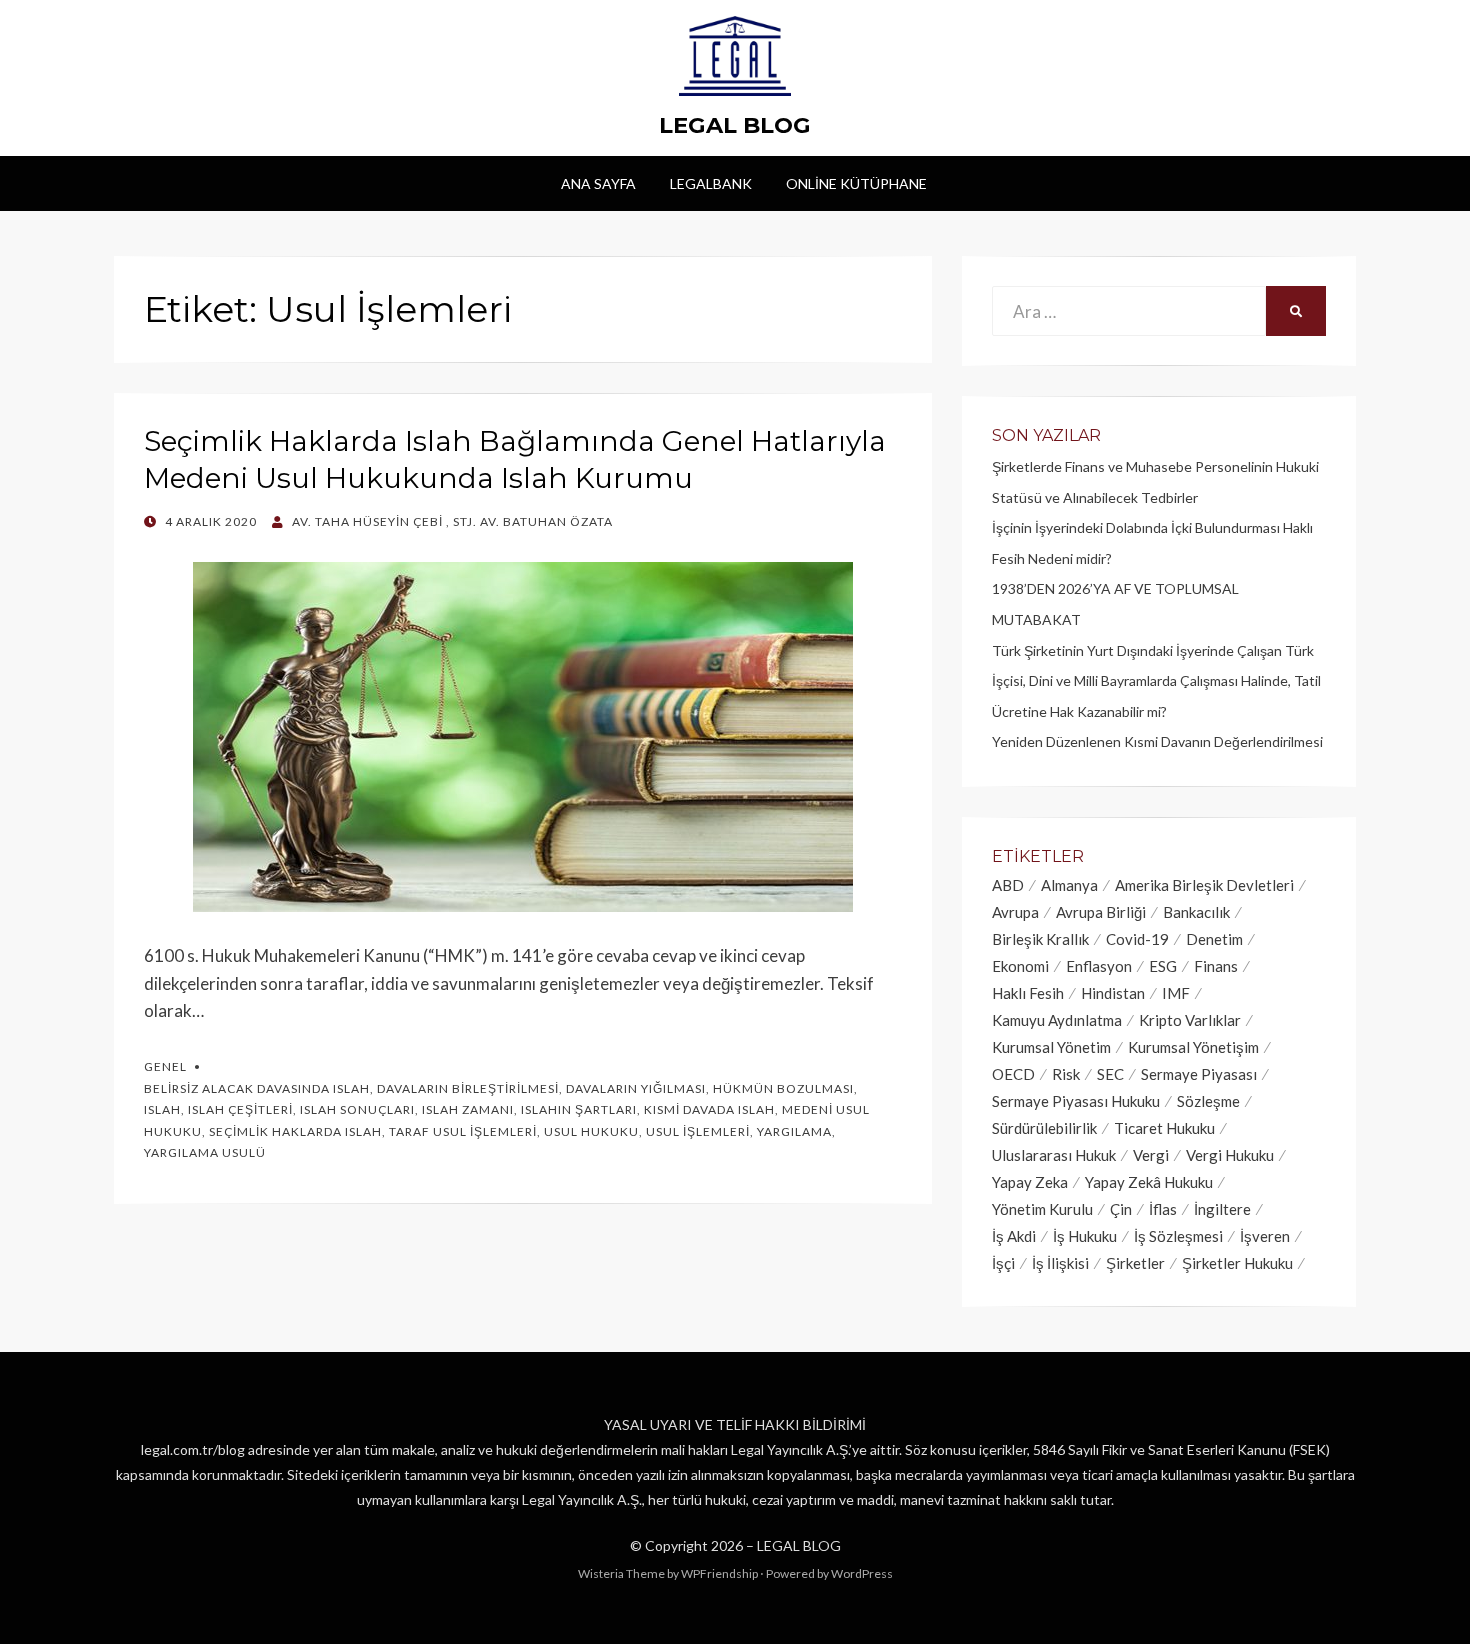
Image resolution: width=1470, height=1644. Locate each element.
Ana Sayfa (598, 183)
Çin (1121, 1209)
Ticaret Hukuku (1164, 1128)
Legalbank (711, 183)
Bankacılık (1196, 912)
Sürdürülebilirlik (1044, 1128)
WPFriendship (719, 1573)
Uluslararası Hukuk (1054, 1155)
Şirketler (1135, 1263)
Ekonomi (1020, 966)
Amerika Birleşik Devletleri (1204, 885)
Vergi (1151, 1155)
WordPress (862, 1573)
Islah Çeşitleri (240, 1109)
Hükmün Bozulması (783, 1088)
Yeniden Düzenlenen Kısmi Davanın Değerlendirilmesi (1157, 741)
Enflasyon (1099, 966)
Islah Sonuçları (357, 1109)
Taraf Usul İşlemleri (463, 1131)
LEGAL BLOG (735, 125)
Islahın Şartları (579, 1109)
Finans (1216, 966)
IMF (1176, 993)
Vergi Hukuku (1230, 1155)
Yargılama (794, 1131)
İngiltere (1222, 1209)
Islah (162, 1109)
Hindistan (1113, 993)
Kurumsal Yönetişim (1193, 1047)
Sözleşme (1208, 1101)
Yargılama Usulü (205, 1152)
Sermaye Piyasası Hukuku (1076, 1101)
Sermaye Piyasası (1199, 1074)
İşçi (1003, 1263)
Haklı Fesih (1028, 993)
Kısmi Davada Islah (709, 1109)
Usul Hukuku (591, 1131)
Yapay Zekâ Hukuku (1149, 1182)
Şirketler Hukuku (1237, 1263)
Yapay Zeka (1030, 1182)
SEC (1110, 1074)
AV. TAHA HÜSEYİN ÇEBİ (367, 521)
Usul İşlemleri (698, 1131)
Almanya (1069, 885)
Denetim (1214, 939)
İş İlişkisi (1060, 1263)
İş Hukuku (1085, 1236)
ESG (1163, 966)
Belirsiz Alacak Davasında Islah (257, 1088)
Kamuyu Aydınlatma (1057, 1020)
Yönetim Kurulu (1042, 1209)
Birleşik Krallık (1040, 939)
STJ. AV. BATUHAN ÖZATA (533, 521)
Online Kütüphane (856, 183)
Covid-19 (1137, 939)
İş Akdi (1014, 1236)
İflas (1163, 1209)
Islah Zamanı (468, 1109)
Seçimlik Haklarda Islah (295, 1131)
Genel (165, 1066)
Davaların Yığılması (636, 1088)
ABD (1008, 885)
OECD (1013, 1074)
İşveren (1265, 1236)
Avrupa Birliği (1101, 912)
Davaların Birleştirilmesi (468, 1088)
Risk (1066, 1074)
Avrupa (1015, 912)
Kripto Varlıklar (1190, 1020)
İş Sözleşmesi (1178, 1236)
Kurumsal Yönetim (1051, 1047)
